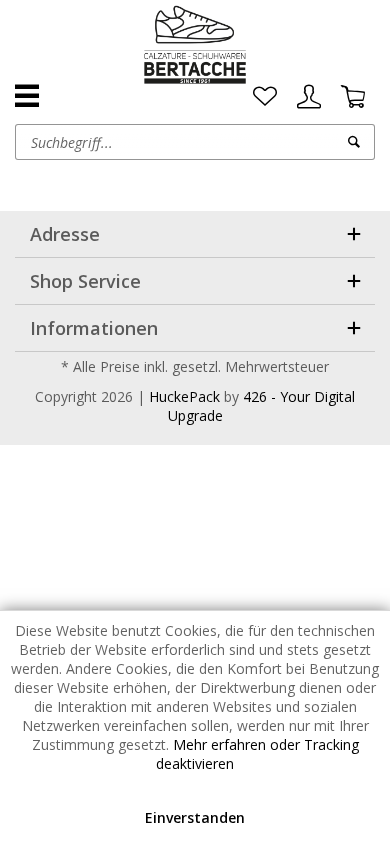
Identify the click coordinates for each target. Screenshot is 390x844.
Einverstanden (195, 817)
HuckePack (184, 396)
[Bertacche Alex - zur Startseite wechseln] (195, 45)
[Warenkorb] (353, 97)
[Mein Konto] (309, 97)
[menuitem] (265, 97)
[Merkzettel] (265, 97)
